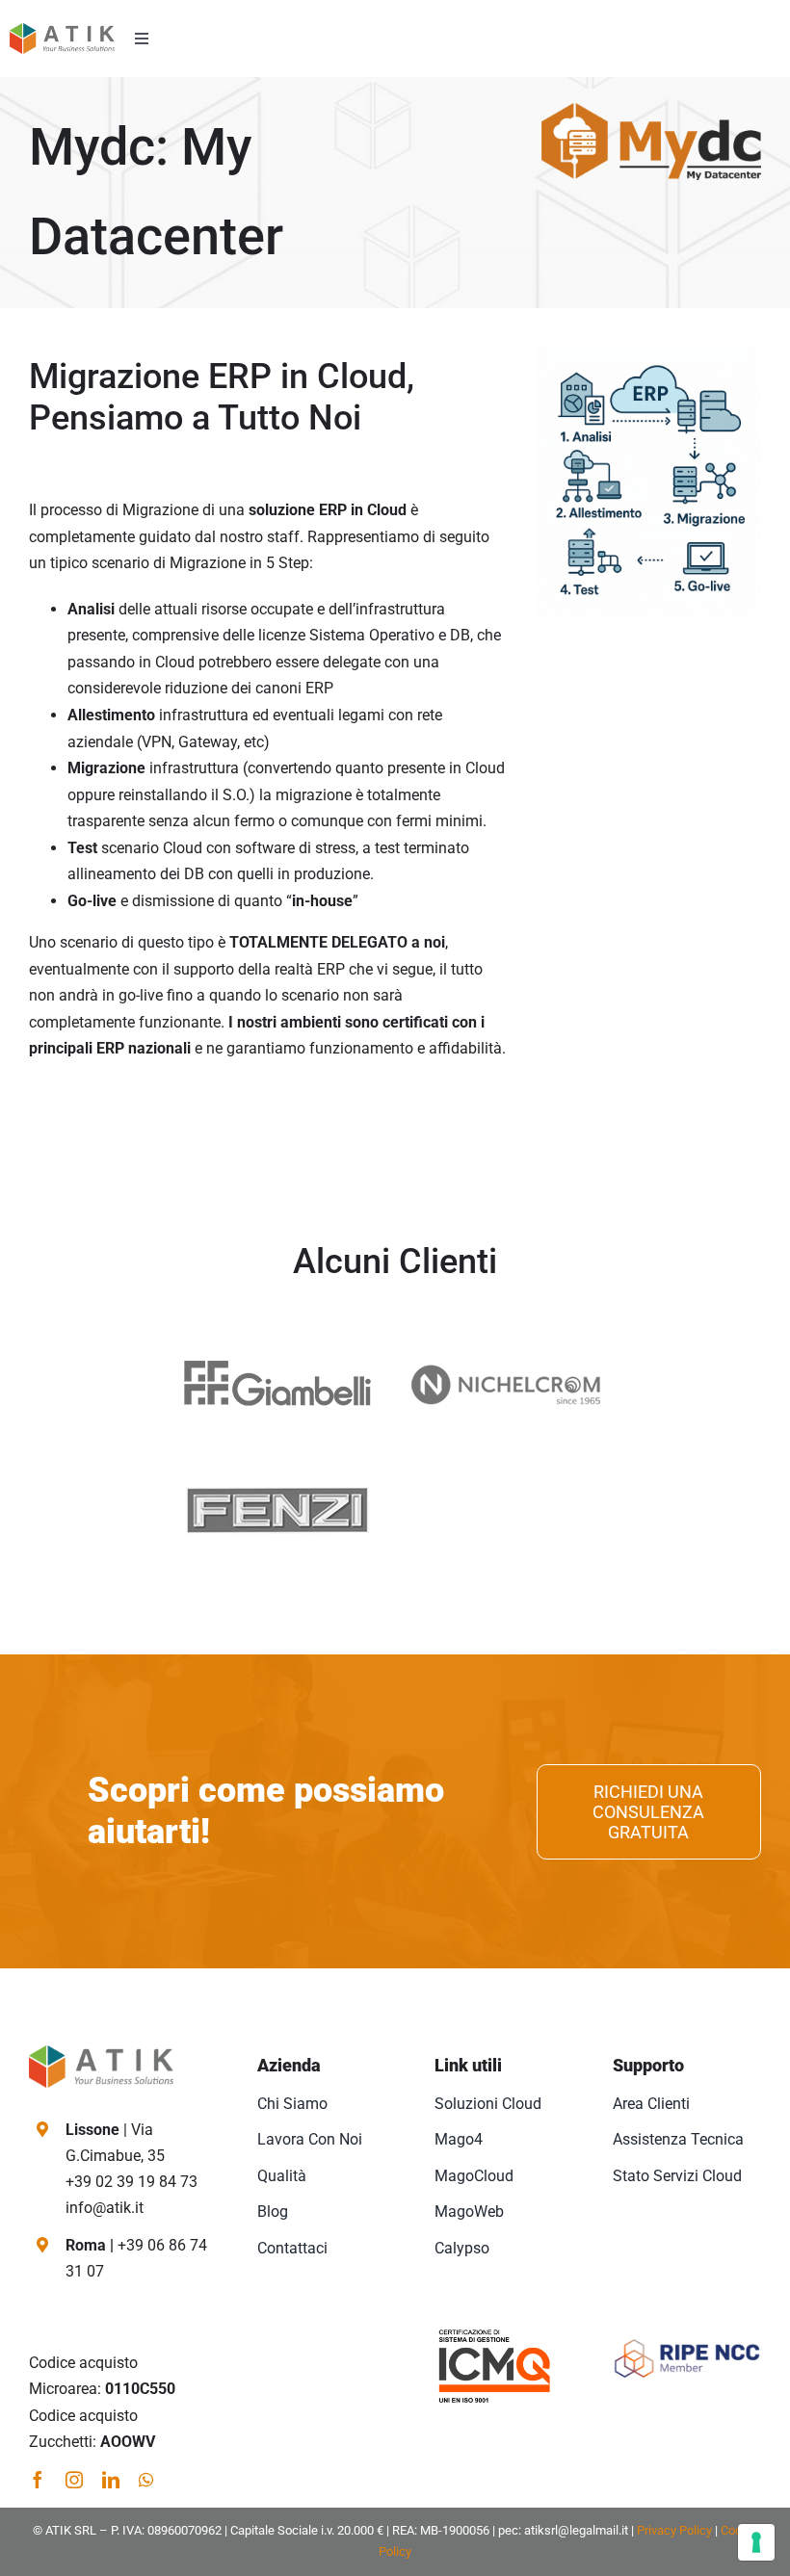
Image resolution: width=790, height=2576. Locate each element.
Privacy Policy (674, 2530)
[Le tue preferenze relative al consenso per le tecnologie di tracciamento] (756, 2542)
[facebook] (38, 2480)
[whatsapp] (146, 2480)
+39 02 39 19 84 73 (132, 2182)
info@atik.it (105, 2208)
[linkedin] (111, 2480)
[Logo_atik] (62, 30)
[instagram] (74, 2480)
